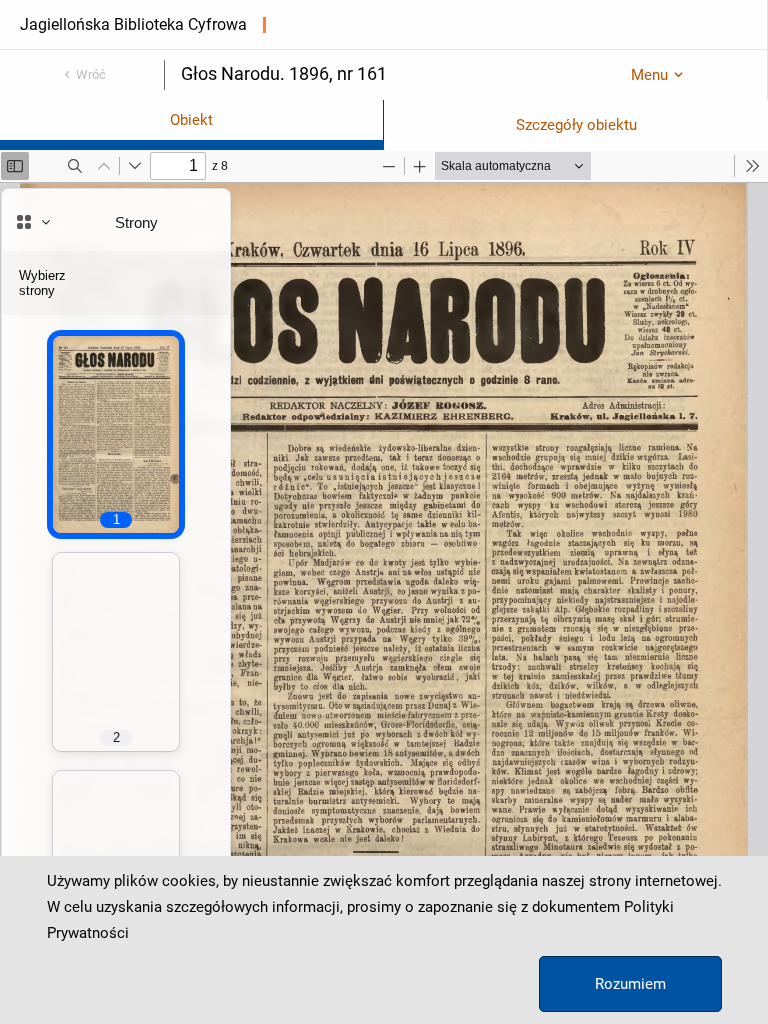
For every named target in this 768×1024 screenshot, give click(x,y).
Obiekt (191, 120)
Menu (649, 75)
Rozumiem (630, 984)
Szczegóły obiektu (576, 125)
